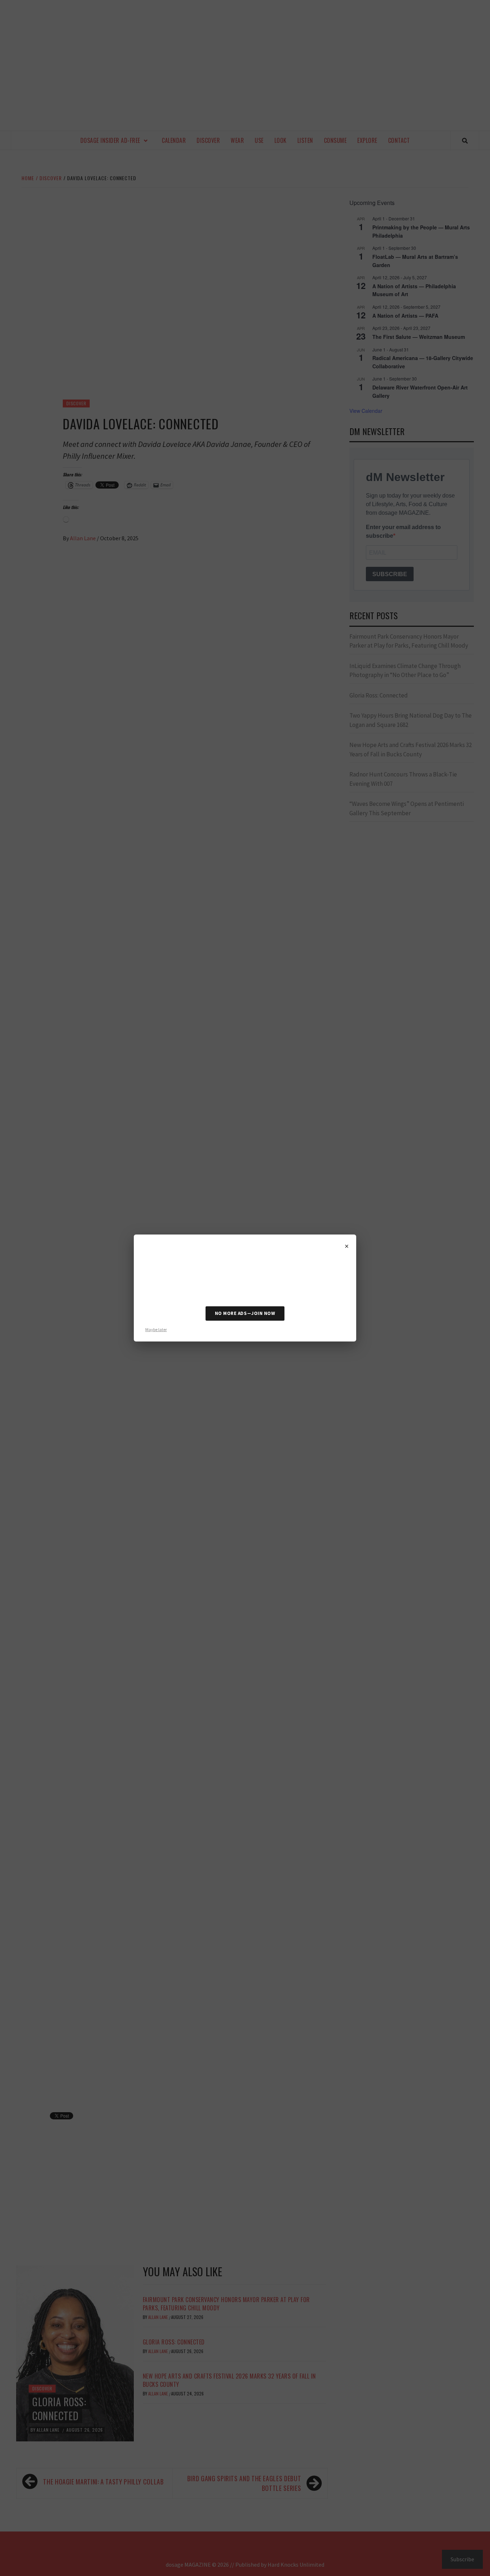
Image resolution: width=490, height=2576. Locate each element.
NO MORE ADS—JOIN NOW (245, 1313)
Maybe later (156, 1329)
